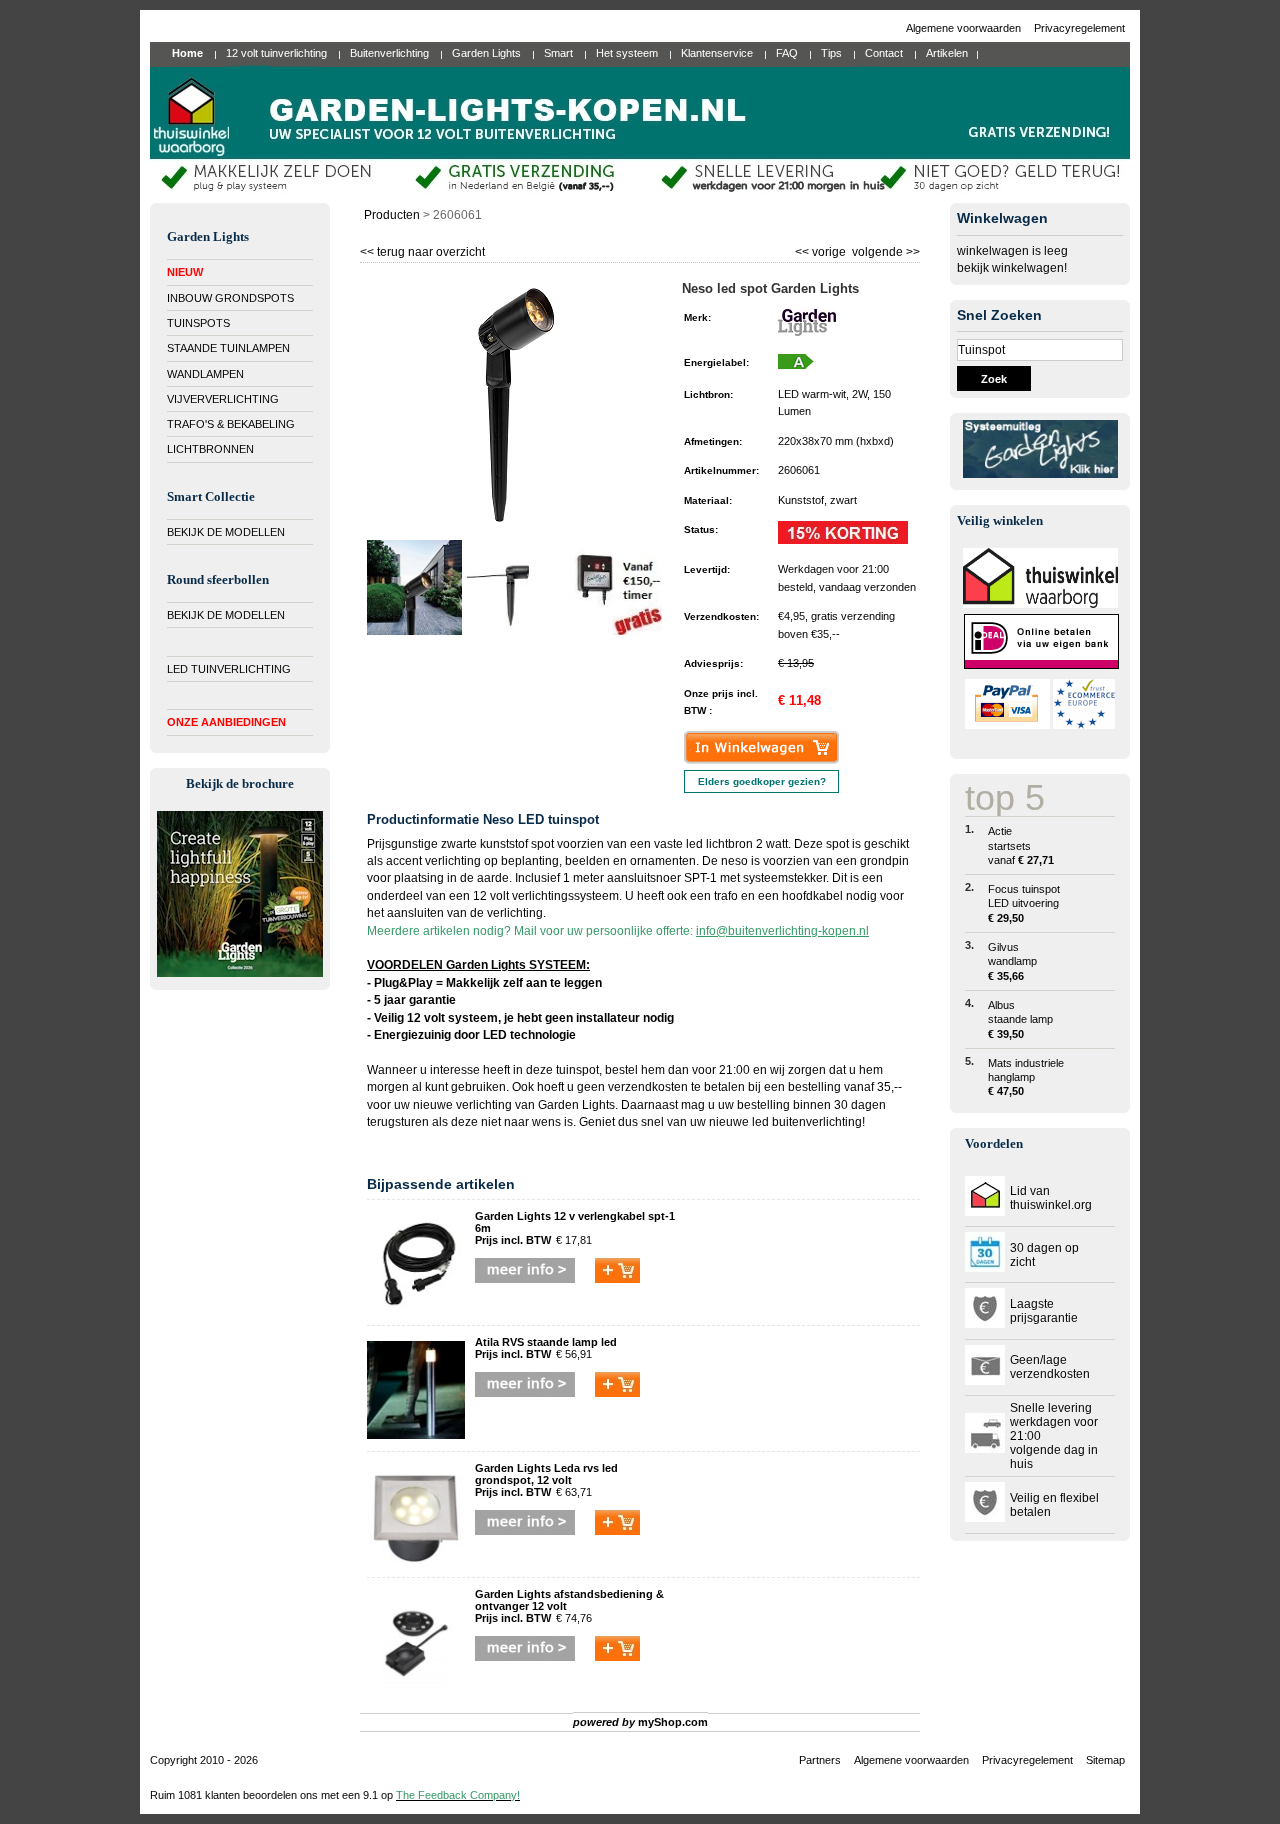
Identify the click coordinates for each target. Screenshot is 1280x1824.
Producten (392, 215)
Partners (820, 1760)
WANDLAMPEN (205, 374)
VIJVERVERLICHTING (223, 399)
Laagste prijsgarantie (1044, 1311)
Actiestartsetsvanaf (1021, 845)
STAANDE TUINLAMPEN (228, 348)
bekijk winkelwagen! (1012, 268)
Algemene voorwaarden (965, 28)
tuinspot (577, 1070)
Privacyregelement (1079, 28)
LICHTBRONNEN (210, 449)
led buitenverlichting (807, 1122)
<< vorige (822, 249)
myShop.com (673, 1722)
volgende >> (884, 249)
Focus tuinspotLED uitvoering (1024, 903)
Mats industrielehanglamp (1026, 1077)
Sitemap (1105, 1760)
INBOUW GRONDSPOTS (230, 298)
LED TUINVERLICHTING (229, 669)
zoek (994, 379)
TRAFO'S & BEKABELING (231, 424)
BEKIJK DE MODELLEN (226, 532)
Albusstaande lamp (1020, 1019)
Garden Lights (576, 1105)
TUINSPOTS (198, 323)
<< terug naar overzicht (422, 249)
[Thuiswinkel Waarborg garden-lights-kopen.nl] (1040, 604)
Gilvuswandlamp (1012, 961)
